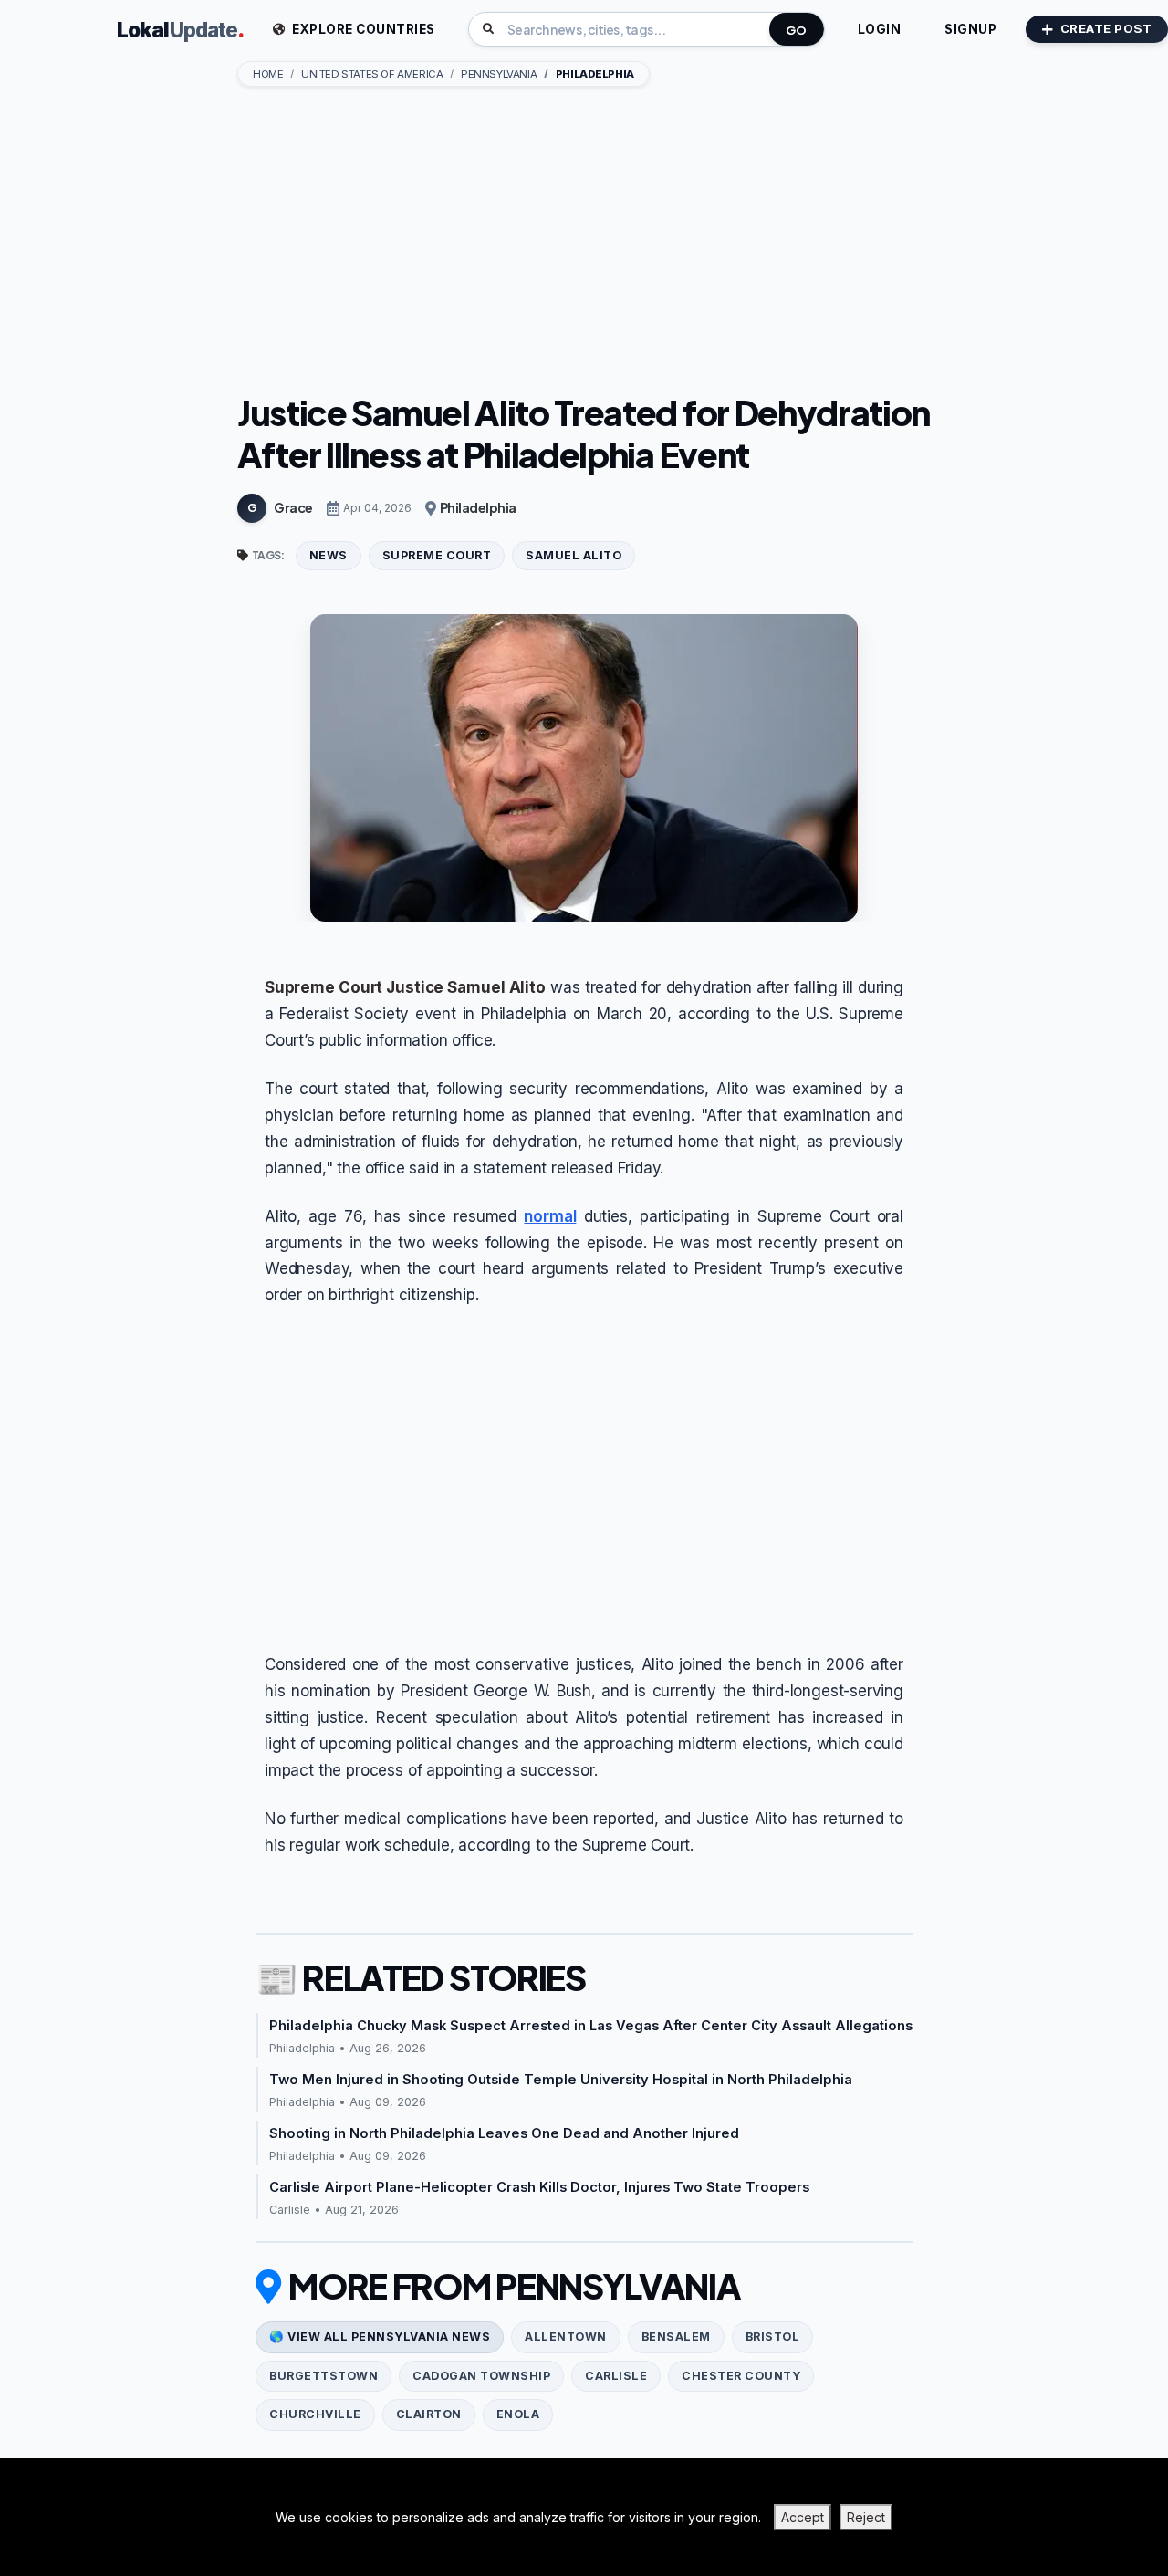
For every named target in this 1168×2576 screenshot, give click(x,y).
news (328, 555)
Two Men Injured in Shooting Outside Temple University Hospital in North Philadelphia (561, 2080)
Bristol (773, 2336)
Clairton (429, 2414)
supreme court (437, 555)
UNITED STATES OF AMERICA (372, 74)
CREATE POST (1106, 28)
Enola (518, 2414)
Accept (803, 2517)
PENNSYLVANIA (499, 74)
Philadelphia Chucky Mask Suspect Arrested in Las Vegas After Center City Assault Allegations (591, 2026)
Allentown (566, 2336)
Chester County (741, 2376)
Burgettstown (323, 2376)
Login (880, 29)
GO (797, 30)
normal (550, 1216)
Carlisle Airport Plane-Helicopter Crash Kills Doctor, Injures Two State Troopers (539, 2187)
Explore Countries (362, 29)
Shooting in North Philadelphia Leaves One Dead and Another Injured (504, 2133)
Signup (970, 29)
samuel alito (574, 555)
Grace (293, 507)
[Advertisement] (584, 242)
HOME (268, 74)
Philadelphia (478, 507)
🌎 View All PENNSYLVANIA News (380, 2336)
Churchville (315, 2414)
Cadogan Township (481, 2376)
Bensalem (676, 2336)
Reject (866, 2517)
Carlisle (616, 2376)
